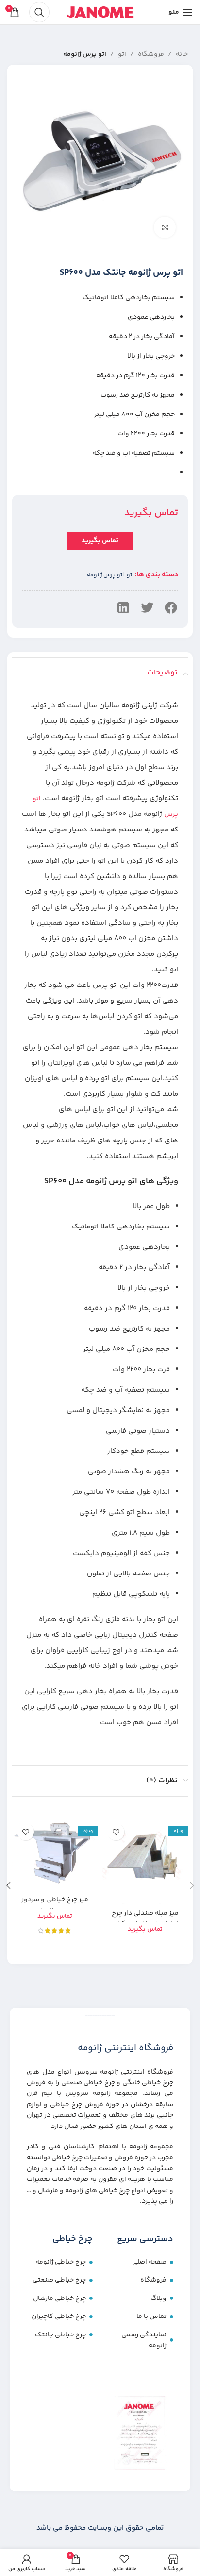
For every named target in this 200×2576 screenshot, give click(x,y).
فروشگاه (151, 54)
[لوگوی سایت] (100, 12)
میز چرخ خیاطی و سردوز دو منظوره (55, 1905)
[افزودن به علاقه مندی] (116, 1832)
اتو (122, 54)
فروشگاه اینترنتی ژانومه (125, 2048)
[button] (171, 608)
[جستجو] (39, 12)
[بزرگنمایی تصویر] (165, 228)
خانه (182, 54)
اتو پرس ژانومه (85, 54)
